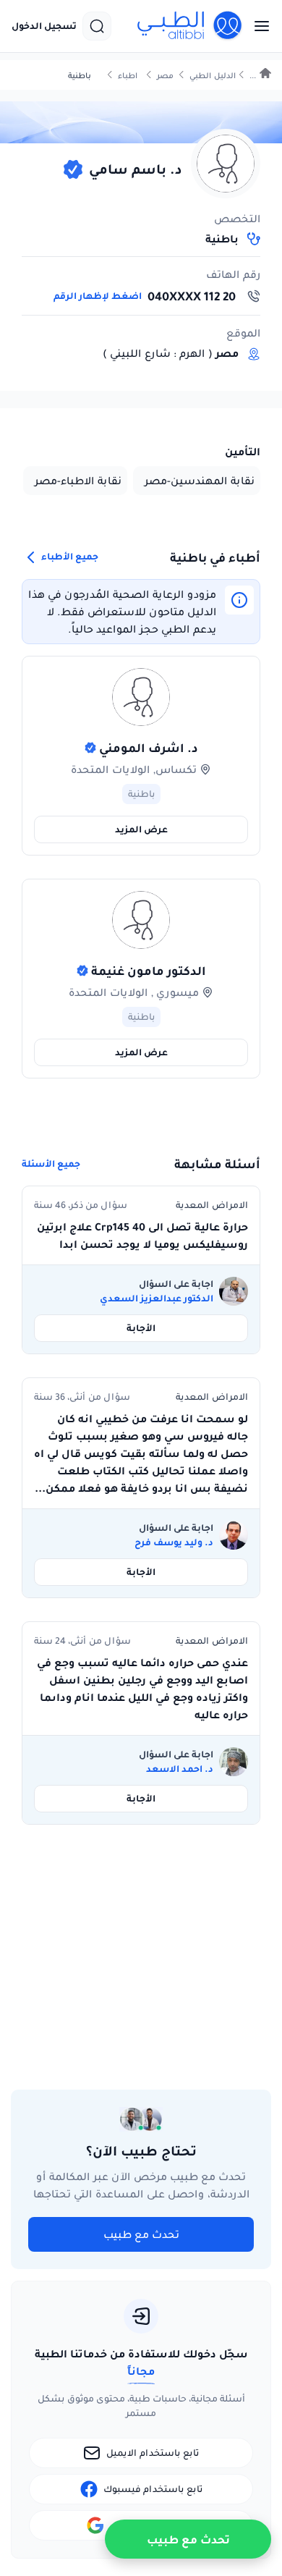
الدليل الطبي (213, 76)
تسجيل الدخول (44, 26)
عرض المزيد (141, 829)
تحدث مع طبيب (141, 2234)
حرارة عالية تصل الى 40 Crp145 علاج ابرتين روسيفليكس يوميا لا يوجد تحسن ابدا (142, 1236)
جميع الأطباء (69, 556)
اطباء (128, 76)
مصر (165, 76)
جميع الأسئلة (51, 1164)
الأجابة (141, 1328)
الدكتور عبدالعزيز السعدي (157, 1298)
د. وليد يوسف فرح (174, 1542)
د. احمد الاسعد (180, 1769)
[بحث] (97, 26)
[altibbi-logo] (190, 26)
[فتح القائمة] (257, 26)
